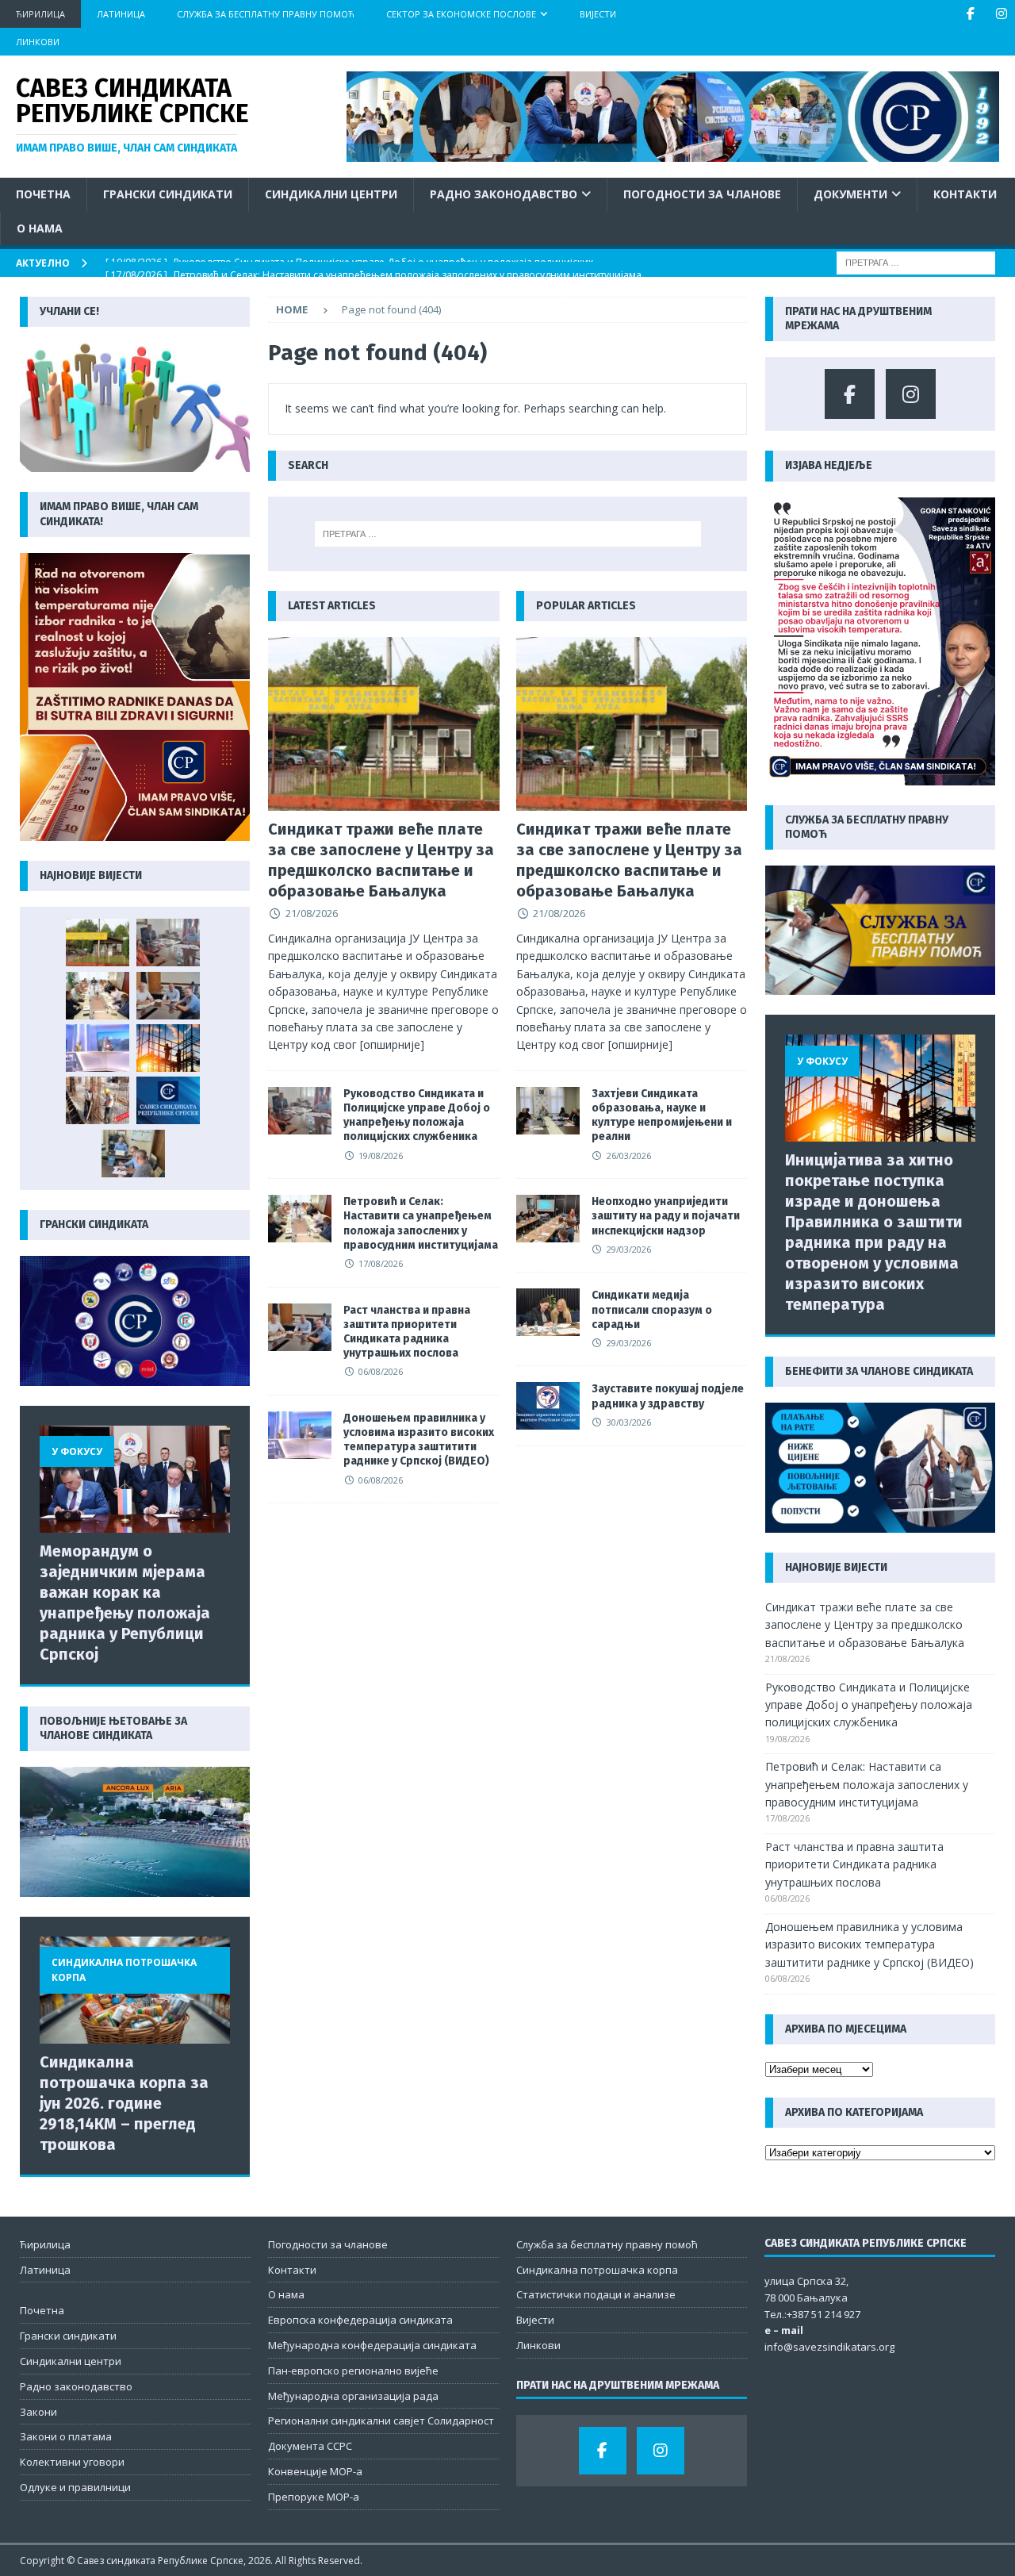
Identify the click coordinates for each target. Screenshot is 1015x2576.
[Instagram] (1001, 14)
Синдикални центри (331, 194)
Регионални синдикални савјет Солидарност (381, 2421)
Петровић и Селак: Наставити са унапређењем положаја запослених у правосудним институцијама (421, 1223)
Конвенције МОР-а (315, 2471)
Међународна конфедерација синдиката (372, 2345)
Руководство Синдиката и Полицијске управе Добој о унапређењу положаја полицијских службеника (417, 1115)
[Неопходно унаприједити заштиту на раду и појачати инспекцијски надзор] (548, 1219)
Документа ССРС (310, 2446)
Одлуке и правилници (75, 2487)
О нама (40, 228)
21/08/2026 (312, 913)
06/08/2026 (381, 1371)
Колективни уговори (72, 2462)
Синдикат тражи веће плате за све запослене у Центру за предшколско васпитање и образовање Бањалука (865, 1625)
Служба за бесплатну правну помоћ (266, 14)
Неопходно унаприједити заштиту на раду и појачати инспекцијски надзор (666, 1216)
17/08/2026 (381, 1263)
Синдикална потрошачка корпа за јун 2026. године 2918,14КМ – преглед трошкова (124, 2103)
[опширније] (392, 1044)
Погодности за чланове (702, 194)
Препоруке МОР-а (314, 2497)
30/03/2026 (629, 1422)
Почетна (43, 194)
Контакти (965, 194)
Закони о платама (66, 2436)
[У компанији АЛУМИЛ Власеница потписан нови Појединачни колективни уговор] (133, 1154)
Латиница (121, 14)
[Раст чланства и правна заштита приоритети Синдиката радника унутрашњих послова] (300, 1327)
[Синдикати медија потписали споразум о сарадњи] (548, 1312)
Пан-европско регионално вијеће (353, 2371)
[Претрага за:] (916, 261)
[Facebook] (970, 14)
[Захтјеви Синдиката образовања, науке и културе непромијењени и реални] (548, 1111)
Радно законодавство (504, 194)
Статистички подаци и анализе (596, 2294)
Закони (38, 2412)
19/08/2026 (381, 1156)
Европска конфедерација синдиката (360, 2320)
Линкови (38, 42)
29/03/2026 (629, 1249)
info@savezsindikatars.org (829, 2347)
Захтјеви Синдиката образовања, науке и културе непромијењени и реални (662, 1115)
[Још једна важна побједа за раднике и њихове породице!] (168, 1100)
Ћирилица (40, 14)
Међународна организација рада (353, 2396)
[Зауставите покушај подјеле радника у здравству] (548, 1406)
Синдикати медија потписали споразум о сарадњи (652, 1309)
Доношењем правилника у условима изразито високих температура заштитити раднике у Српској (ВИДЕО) (419, 1440)
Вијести (598, 14)
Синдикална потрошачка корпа (597, 2270)
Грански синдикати (168, 194)
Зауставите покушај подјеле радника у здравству (668, 1396)
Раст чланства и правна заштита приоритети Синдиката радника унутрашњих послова (407, 1332)
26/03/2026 (629, 1156)
